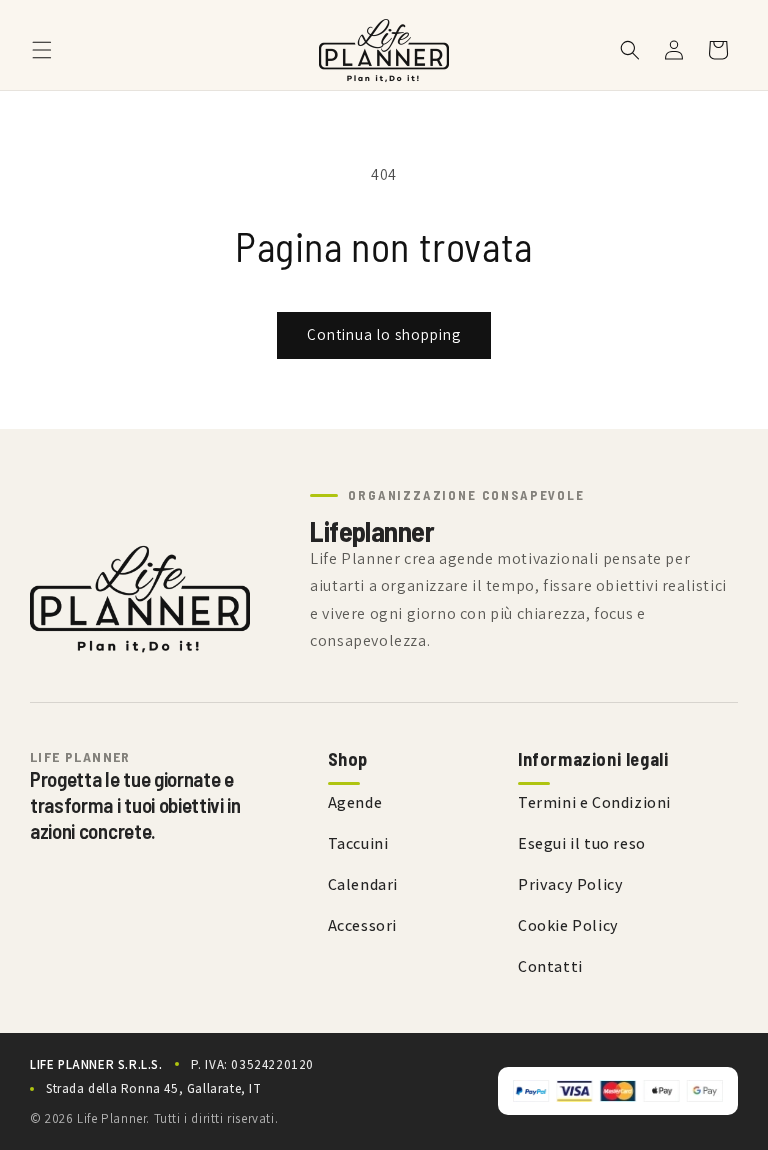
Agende (355, 802)
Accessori (362, 925)
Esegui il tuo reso (582, 843)
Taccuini (358, 843)
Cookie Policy (568, 925)
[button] (42, 50)
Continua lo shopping (384, 334)
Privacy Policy (570, 884)
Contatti (550, 966)
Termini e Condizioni (594, 802)
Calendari (363, 884)
